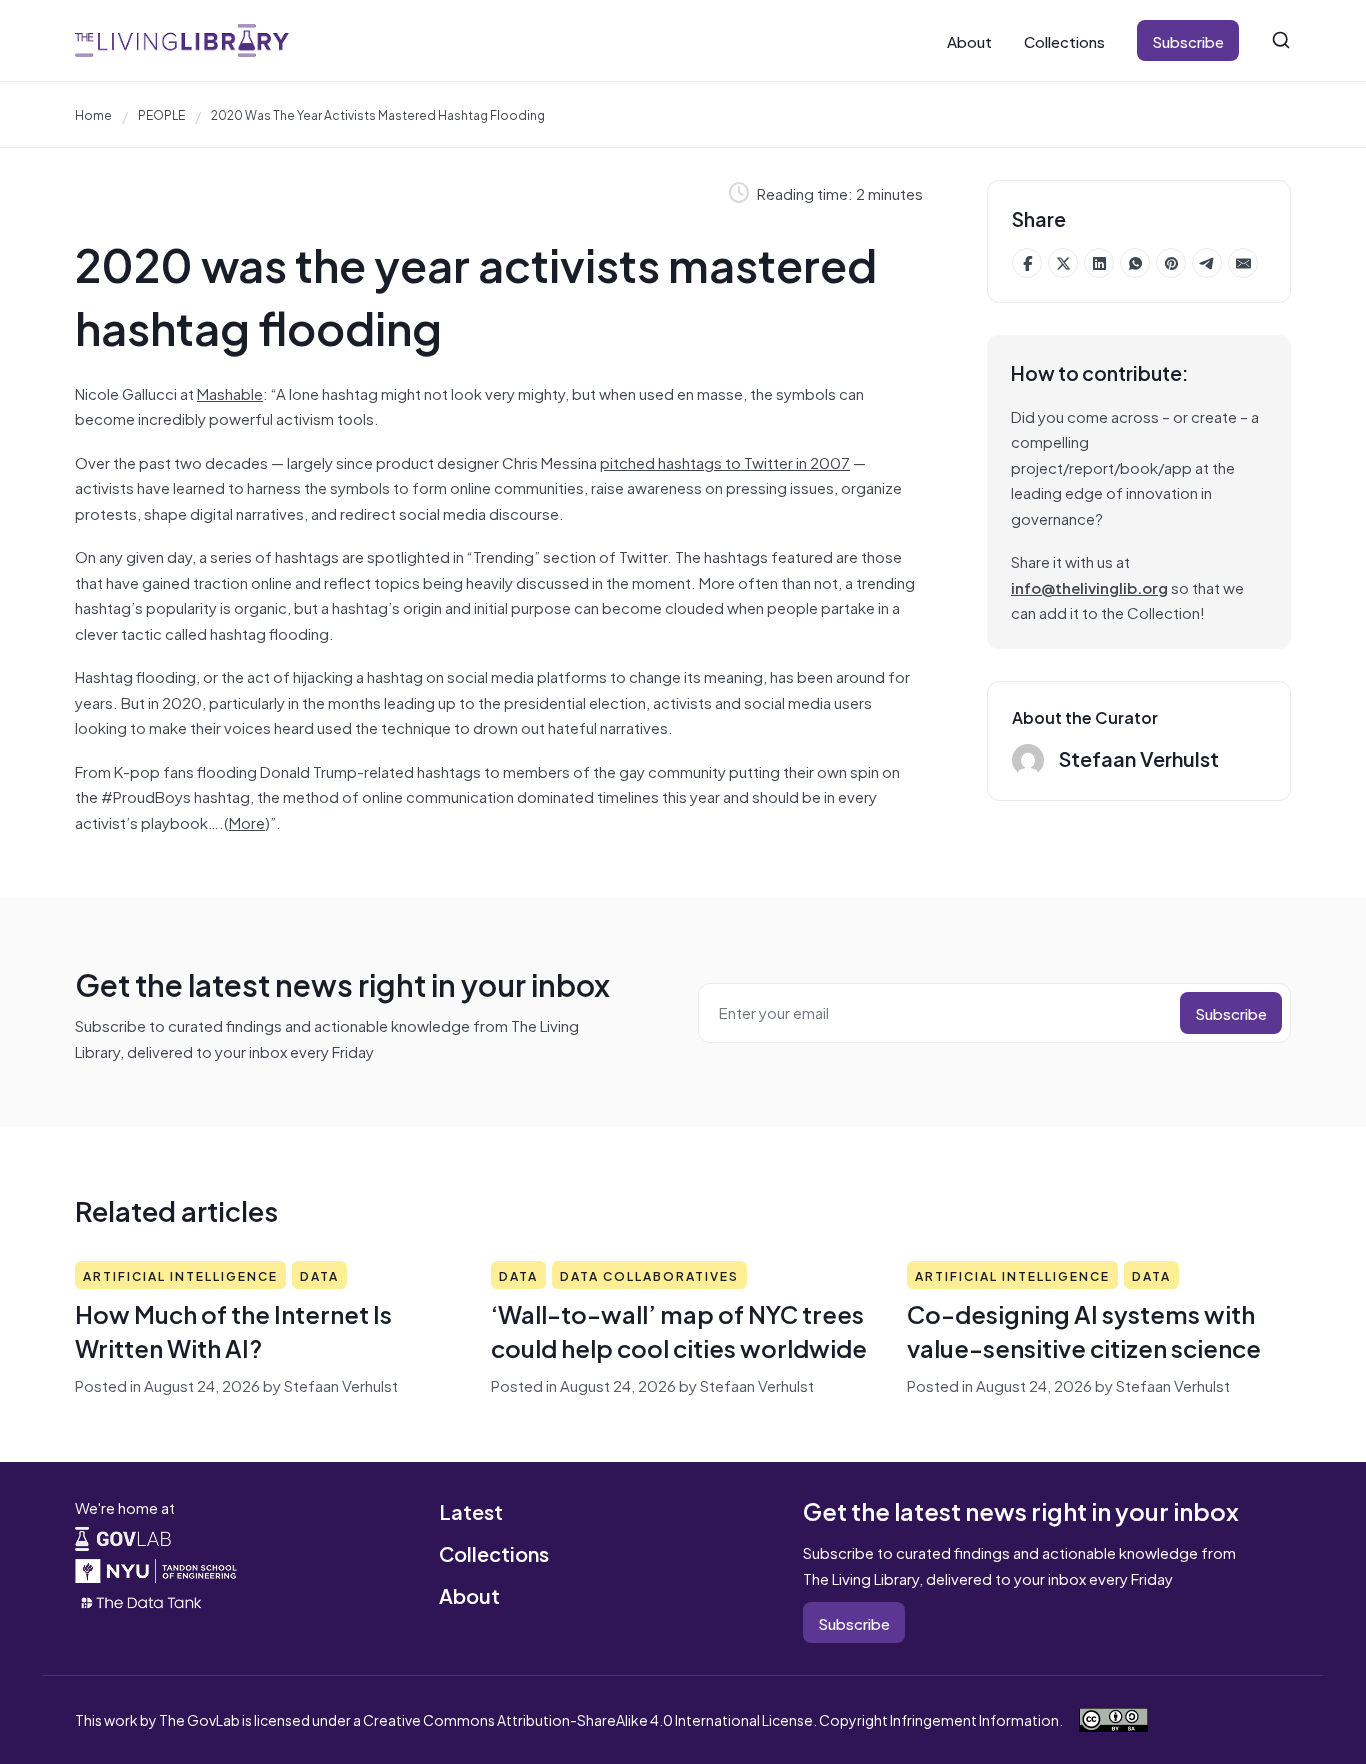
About (969, 40)
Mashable (230, 392)
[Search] (1281, 40)
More (247, 821)
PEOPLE (161, 114)
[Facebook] (1027, 263)
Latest (471, 1510)
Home (93, 114)
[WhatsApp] (1135, 263)
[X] (1063, 263)
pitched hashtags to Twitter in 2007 (725, 461)
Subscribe (1188, 40)
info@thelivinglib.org (1089, 586)
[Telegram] (1207, 263)
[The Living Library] (182, 40)
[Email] (1243, 263)
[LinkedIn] (1099, 263)
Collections (1064, 40)
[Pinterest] (1171, 263)
